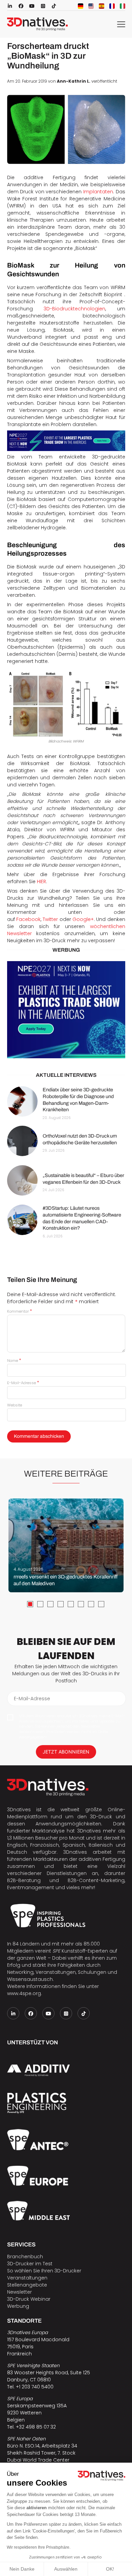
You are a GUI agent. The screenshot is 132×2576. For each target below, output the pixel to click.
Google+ (83, 919)
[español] (102, 6)
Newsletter (19, 2292)
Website (15, 1405)
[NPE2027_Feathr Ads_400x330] (66, 1010)
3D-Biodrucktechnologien (74, 309)
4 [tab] (61, 1604)
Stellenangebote (27, 2285)
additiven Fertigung (102, 1859)
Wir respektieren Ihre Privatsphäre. (39, 2547)
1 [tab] (30, 1604)
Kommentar (19, 1311)
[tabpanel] (66, 1545)
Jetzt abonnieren (66, 1752)
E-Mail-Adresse (23, 1383)
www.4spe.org (24, 1993)
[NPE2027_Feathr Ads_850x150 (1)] (66, 441)
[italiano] (123, 6)
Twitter (50, 919)
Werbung (18, 2306)
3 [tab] (50, 1604)
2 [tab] (40, 1604)
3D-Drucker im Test (30, 2264)
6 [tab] (81, 1604)
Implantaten (98, 192)
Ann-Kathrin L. (74, 81)
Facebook (28, 919)
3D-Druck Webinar (29, 2299)
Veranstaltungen (27, 2278)
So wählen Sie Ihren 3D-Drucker (44, 2271)
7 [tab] (91, 1604)
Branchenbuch (25, 2257)
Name (14, 1361)
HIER (41, 881)
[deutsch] (81, 6)
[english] (91, 6)
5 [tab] (71, 1604)
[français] (112, 6)
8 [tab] (101, 1604)
